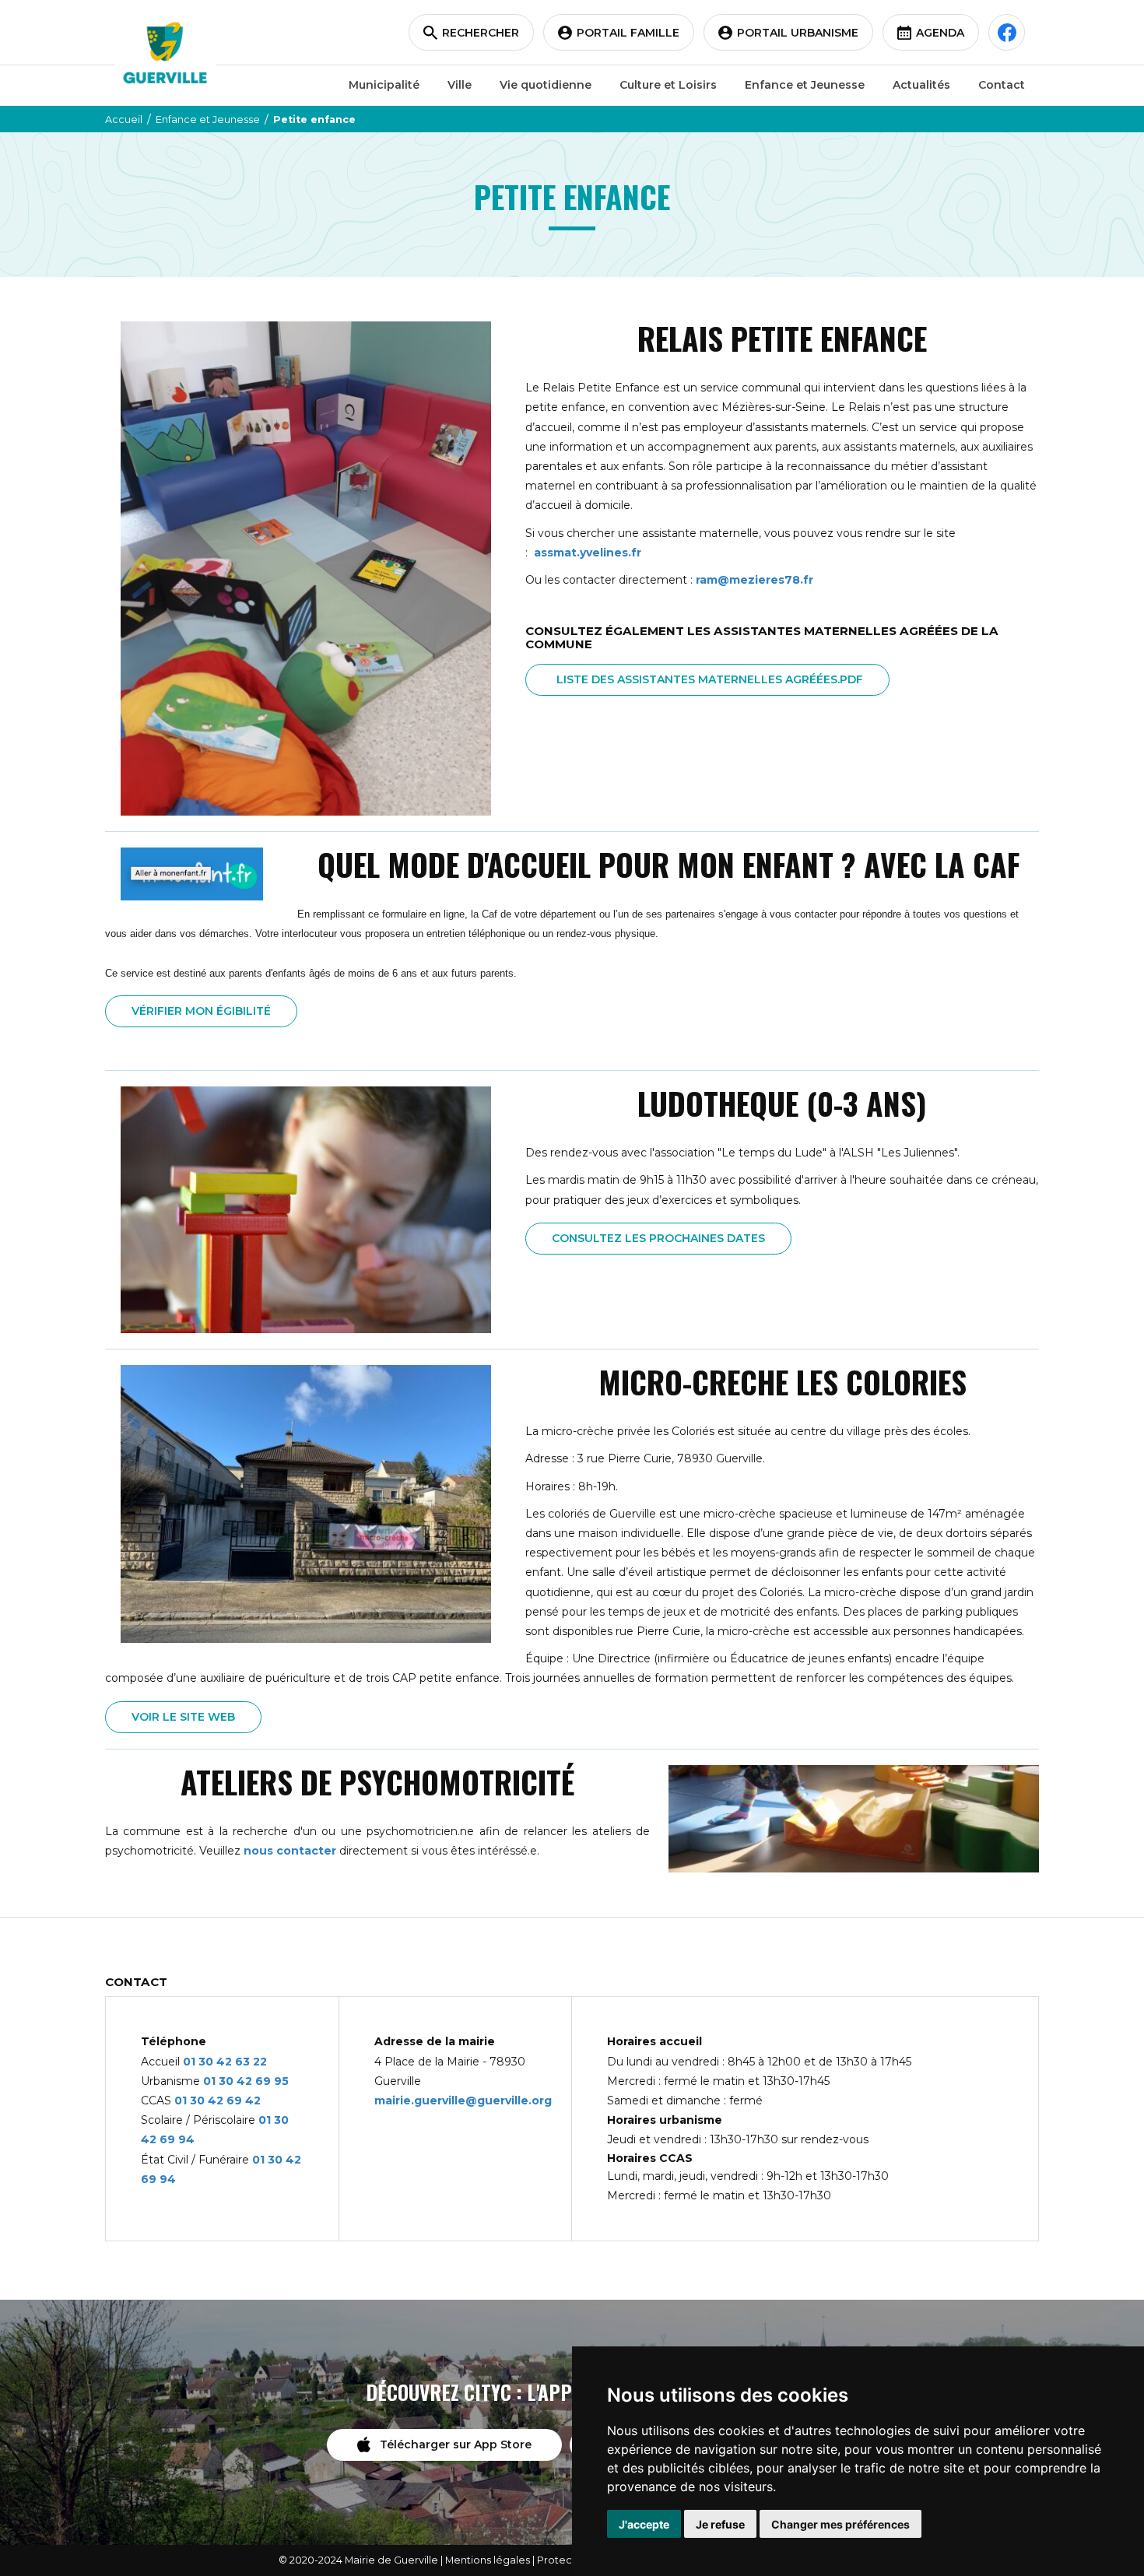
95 (281, 2081)
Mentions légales (488, 2560)
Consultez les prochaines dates (658, 1238)
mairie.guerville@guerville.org (463, 2100)
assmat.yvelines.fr (588, 553)
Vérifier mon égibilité (201, 1011)
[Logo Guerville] (165, 53)
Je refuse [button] (720, 2524)
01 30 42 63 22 (225, 2062)
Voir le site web (183, 1717)
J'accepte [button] (644, 2524)
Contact (1002, 85)
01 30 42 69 (239, 2081)
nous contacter (290, 1851)
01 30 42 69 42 (218, 2100)
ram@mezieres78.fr (754, 580)
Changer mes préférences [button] (840, 2524)
